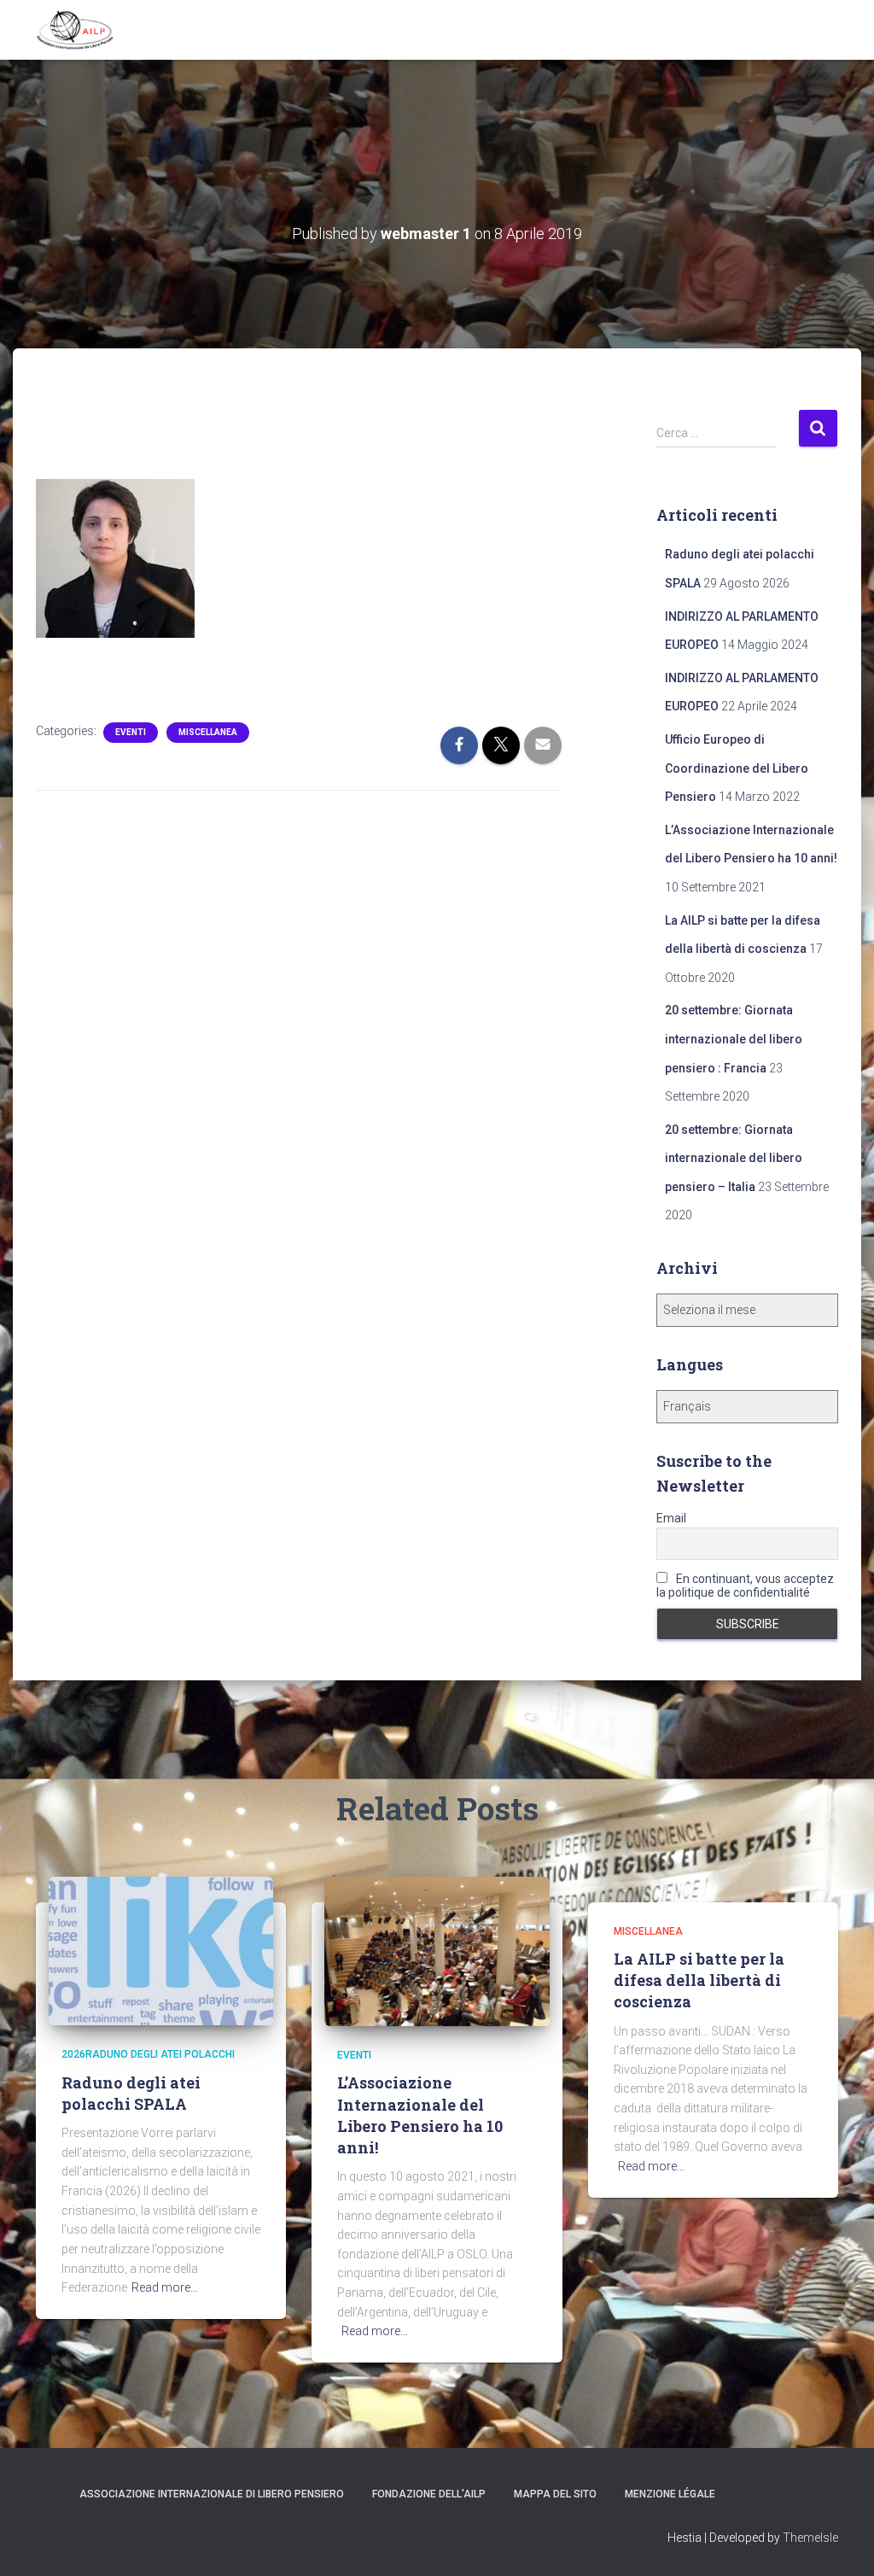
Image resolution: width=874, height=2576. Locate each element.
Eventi (131, 732)
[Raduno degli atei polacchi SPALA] (161, 1950)
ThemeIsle (810, 2538)
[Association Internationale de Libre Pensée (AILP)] (75, 30)
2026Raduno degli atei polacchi (148, 2054)
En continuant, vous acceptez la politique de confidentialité (745, 1586)
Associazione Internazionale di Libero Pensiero (212, 2494)
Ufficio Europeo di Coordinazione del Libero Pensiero (737, 768)
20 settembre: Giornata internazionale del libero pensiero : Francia (734, 1039)
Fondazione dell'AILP (429, 2494)
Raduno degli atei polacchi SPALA (131, 2093)
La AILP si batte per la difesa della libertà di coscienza (699, 1980)
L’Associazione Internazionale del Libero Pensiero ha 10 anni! (420, 2115)
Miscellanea (208, 732)
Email (671, 1518)
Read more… (165, 2287)
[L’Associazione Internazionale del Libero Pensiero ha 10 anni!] (437, 1950)
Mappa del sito (555, 2494)
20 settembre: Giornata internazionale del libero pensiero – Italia (734, 1158)
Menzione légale (670, 2494)
